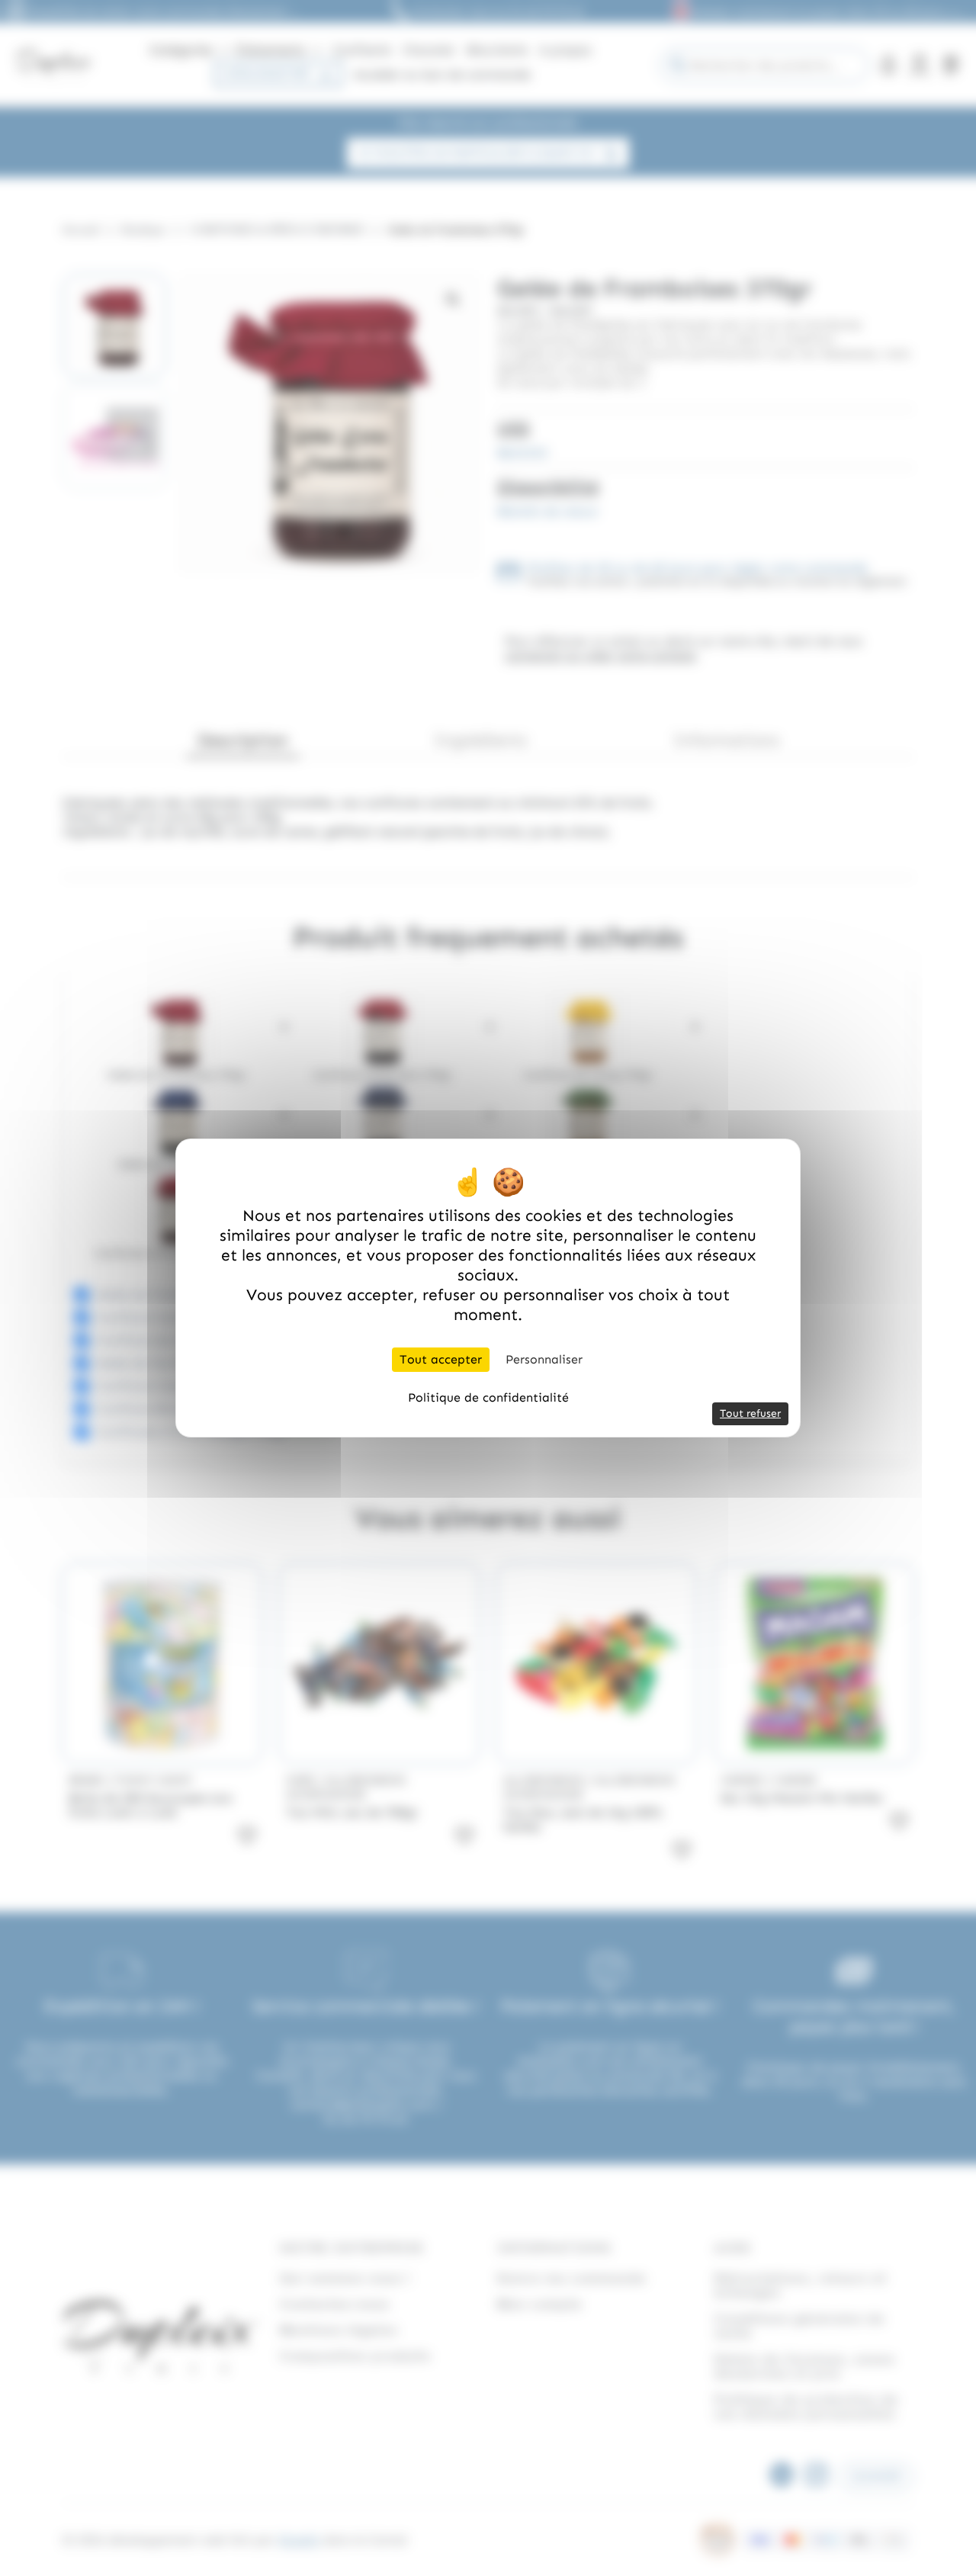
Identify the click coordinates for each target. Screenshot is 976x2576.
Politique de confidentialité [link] (488, 1397)
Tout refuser (750, 1413)
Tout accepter (441, 1359)
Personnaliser (544, 1359)
